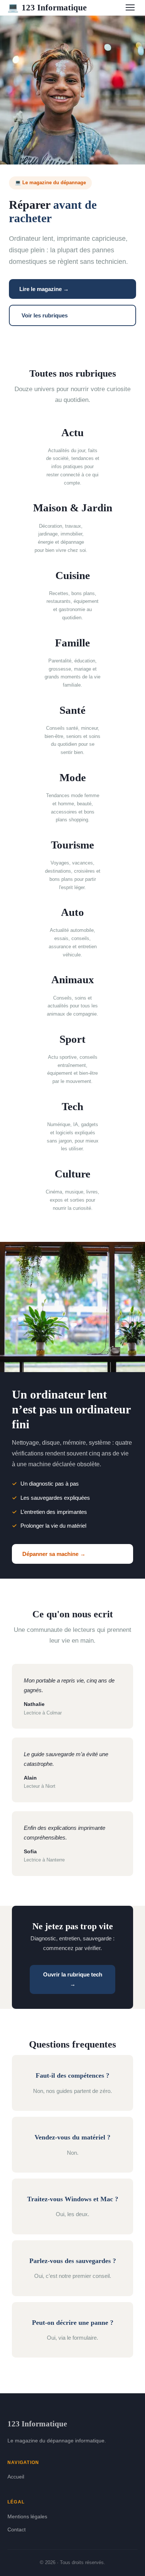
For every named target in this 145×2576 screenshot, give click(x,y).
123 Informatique (47, 7)
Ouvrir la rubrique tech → (73, 1979)
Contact (17, 2529)
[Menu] (130, 7)
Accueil (16, 2477)
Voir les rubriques (45, 315)
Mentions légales (27, 2516)
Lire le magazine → (44, 289)
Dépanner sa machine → (54, 1554)
